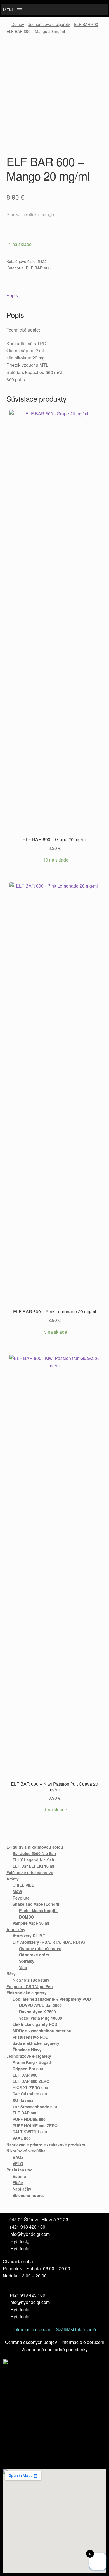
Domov (18, 24)
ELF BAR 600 (86, 24)
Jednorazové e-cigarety (49, 24)
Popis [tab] (12, 295)
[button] (9, 10)
